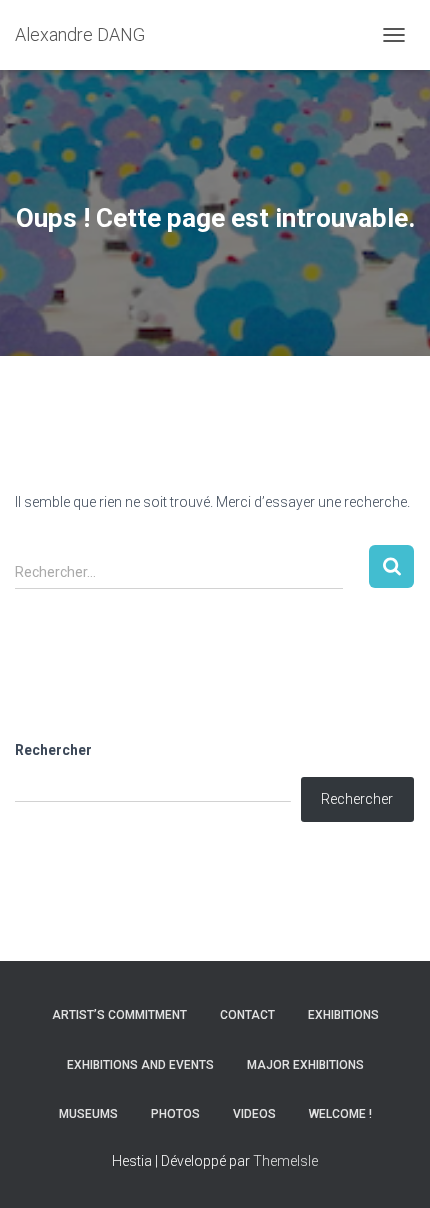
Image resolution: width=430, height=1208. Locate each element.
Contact (247, 1015)
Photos (175, 1114)
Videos (254, 1114)
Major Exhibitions (305, 1065)
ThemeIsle (285, 1161)
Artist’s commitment (119, 1015)
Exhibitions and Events (140, 1065)
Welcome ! (340, 1114)
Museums (88, 1114)
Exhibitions (343, 1015)
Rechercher (53, 750)
